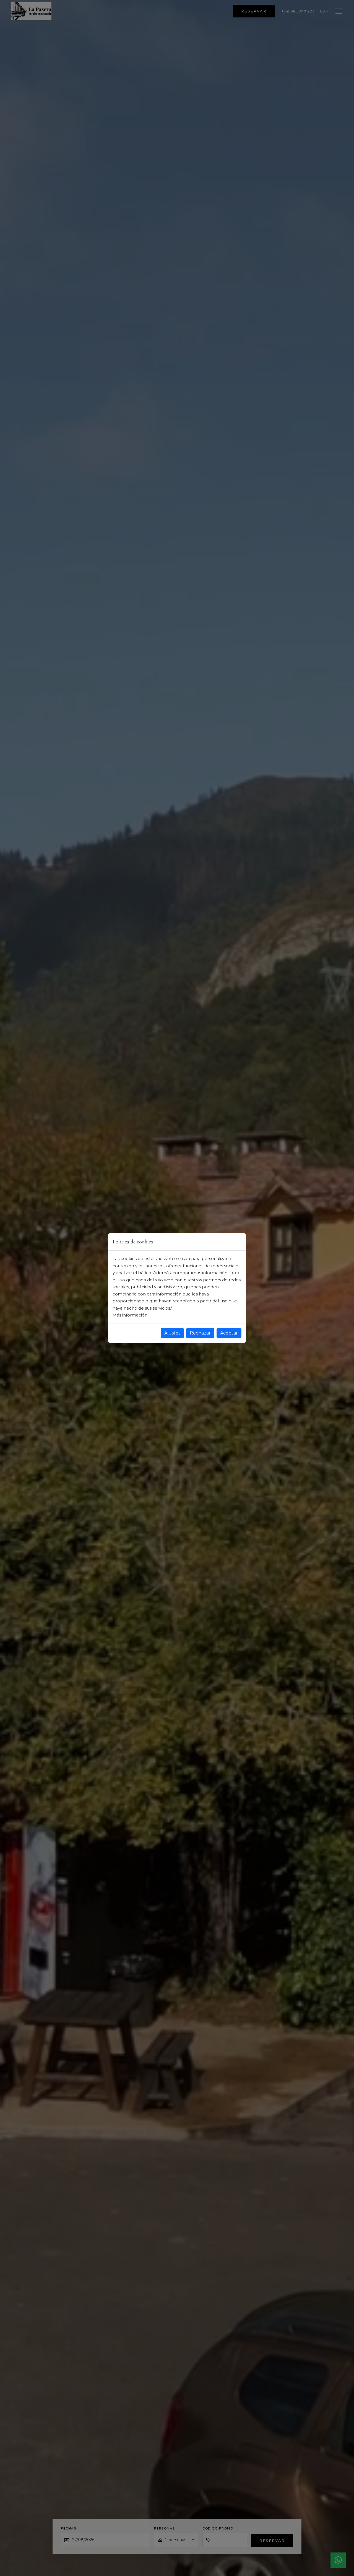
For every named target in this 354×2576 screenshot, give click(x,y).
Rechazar (200, 1333)
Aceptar (229, 1333)
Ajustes (172, 1333)
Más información (130, 1315)
